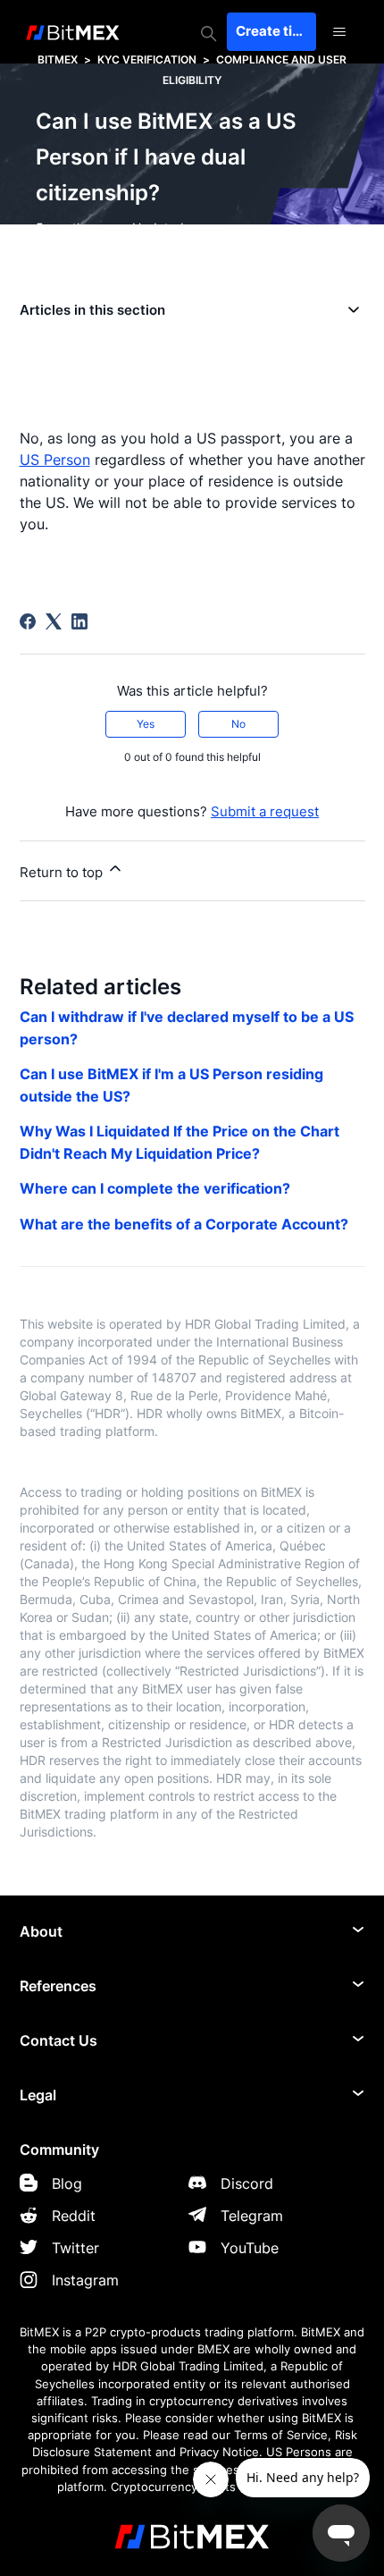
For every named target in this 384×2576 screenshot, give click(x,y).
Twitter (75, 2248)
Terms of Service (281, 2435)
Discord (247, 2183)
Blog (67, 2183)
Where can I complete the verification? (155, 1188)
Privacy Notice (219, 2452)
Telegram (252, 2216)
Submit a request (265, 811)
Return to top (63, 872)
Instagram (85, 2280)
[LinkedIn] (79, 621)
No (238, 724)
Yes (146, 724)
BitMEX (58, 59)
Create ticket (276, 31)
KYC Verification (147, 59)
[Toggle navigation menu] (339, 32)
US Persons (299, 2452)
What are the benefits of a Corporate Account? (184, 1224)
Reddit (74, 2216)
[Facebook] (28, 621)
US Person (55, 460)
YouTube (250, 2248)
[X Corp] (54, 621)
